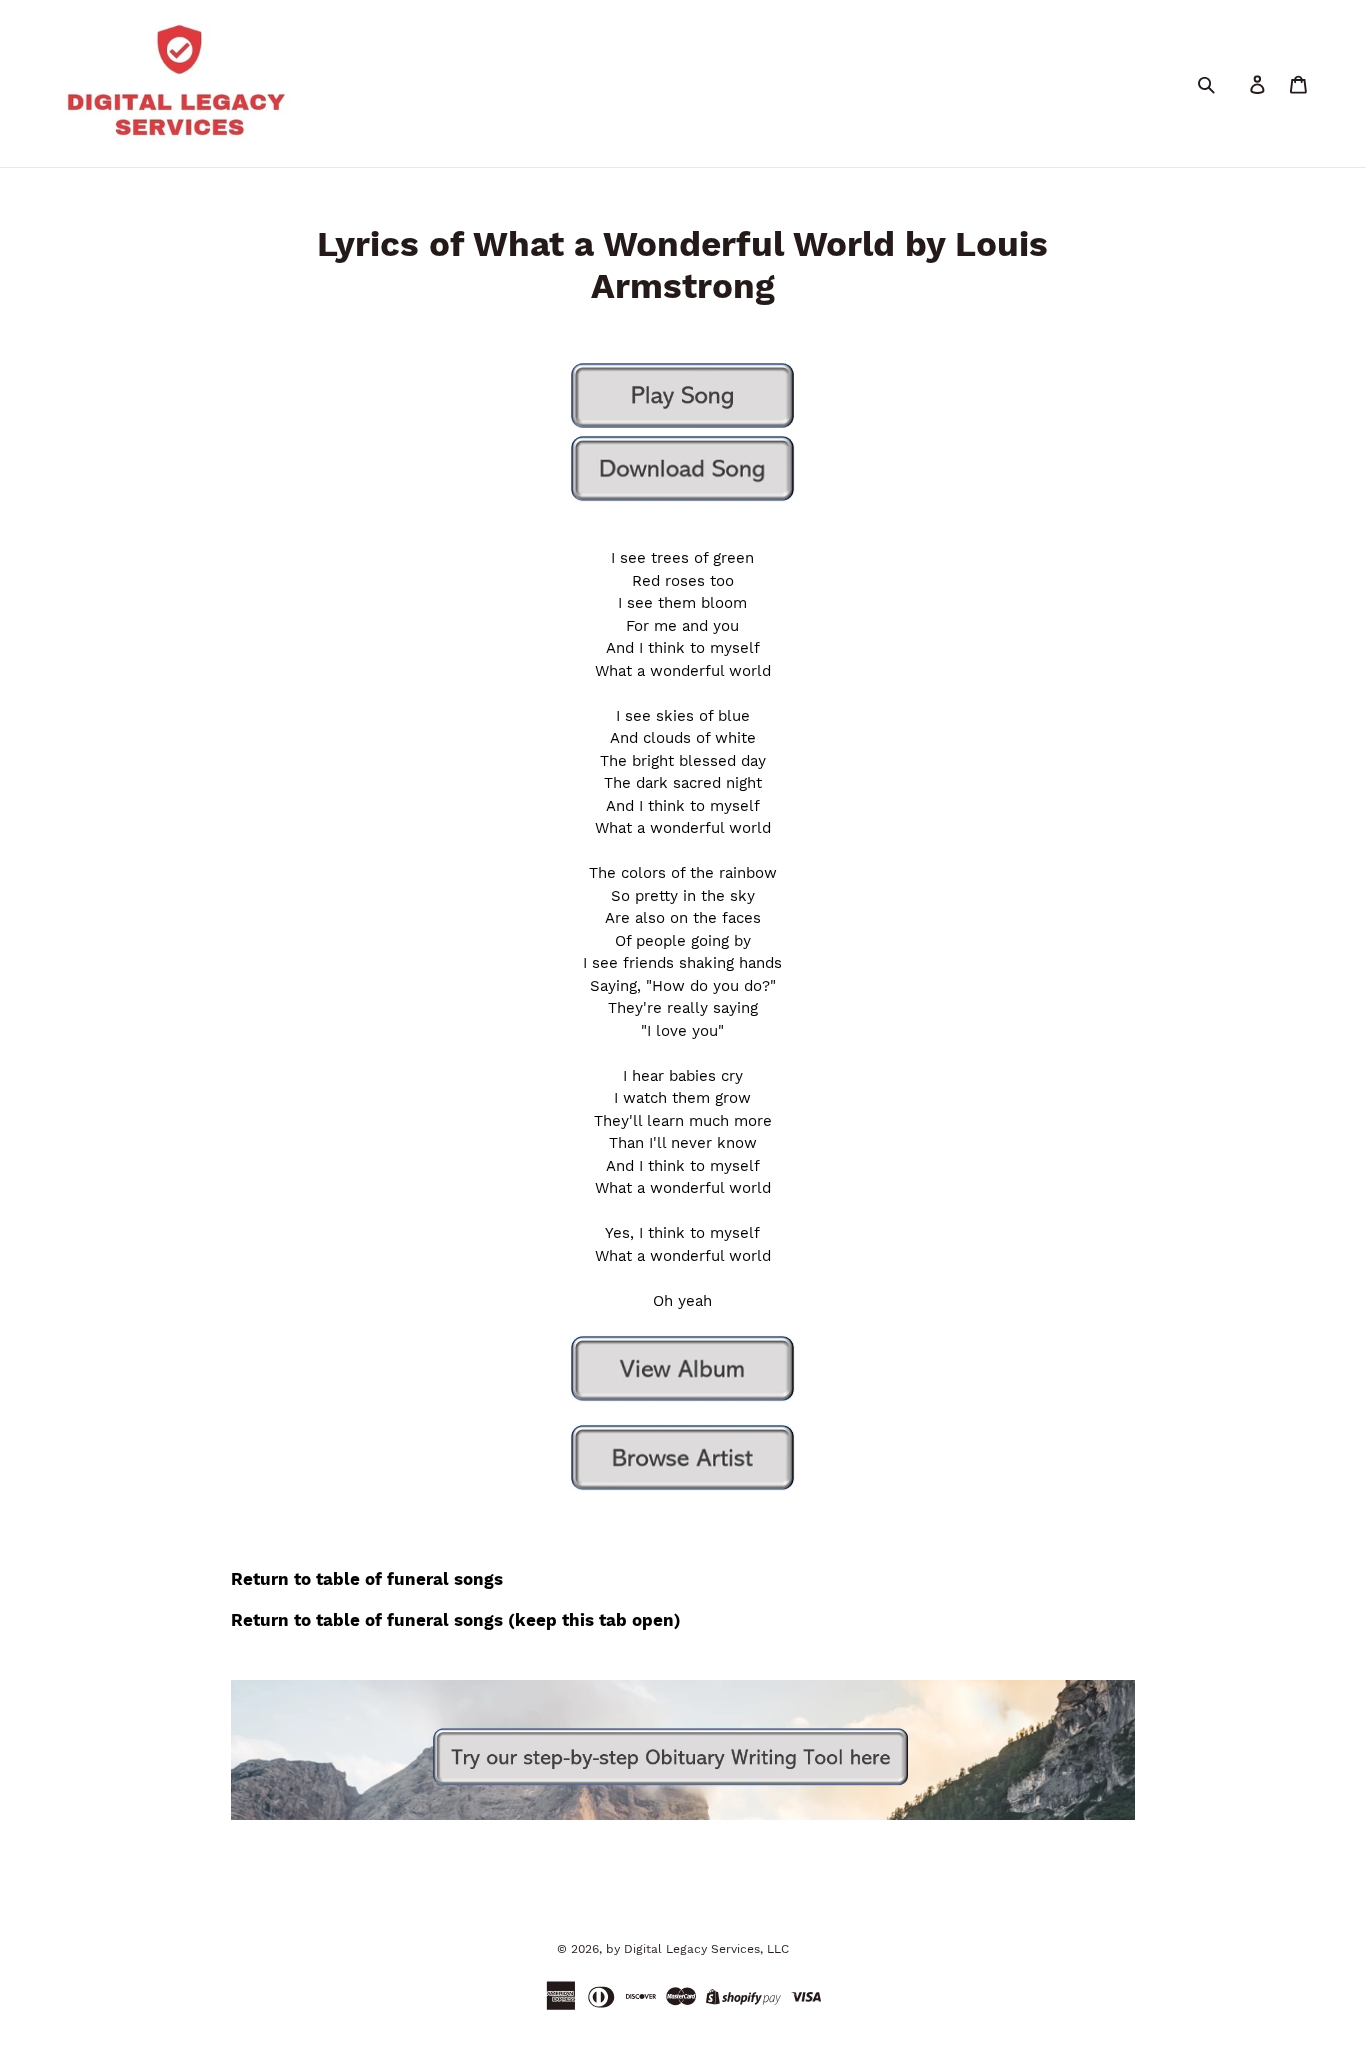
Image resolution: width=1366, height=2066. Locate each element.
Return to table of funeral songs (367, 1579)
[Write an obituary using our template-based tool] (682, 1815)
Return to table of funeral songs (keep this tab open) (456, 1620)
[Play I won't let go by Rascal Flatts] (682, 424)
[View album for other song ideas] (682, 1368)
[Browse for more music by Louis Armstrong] (682, 1457)
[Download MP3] (682, 468)
